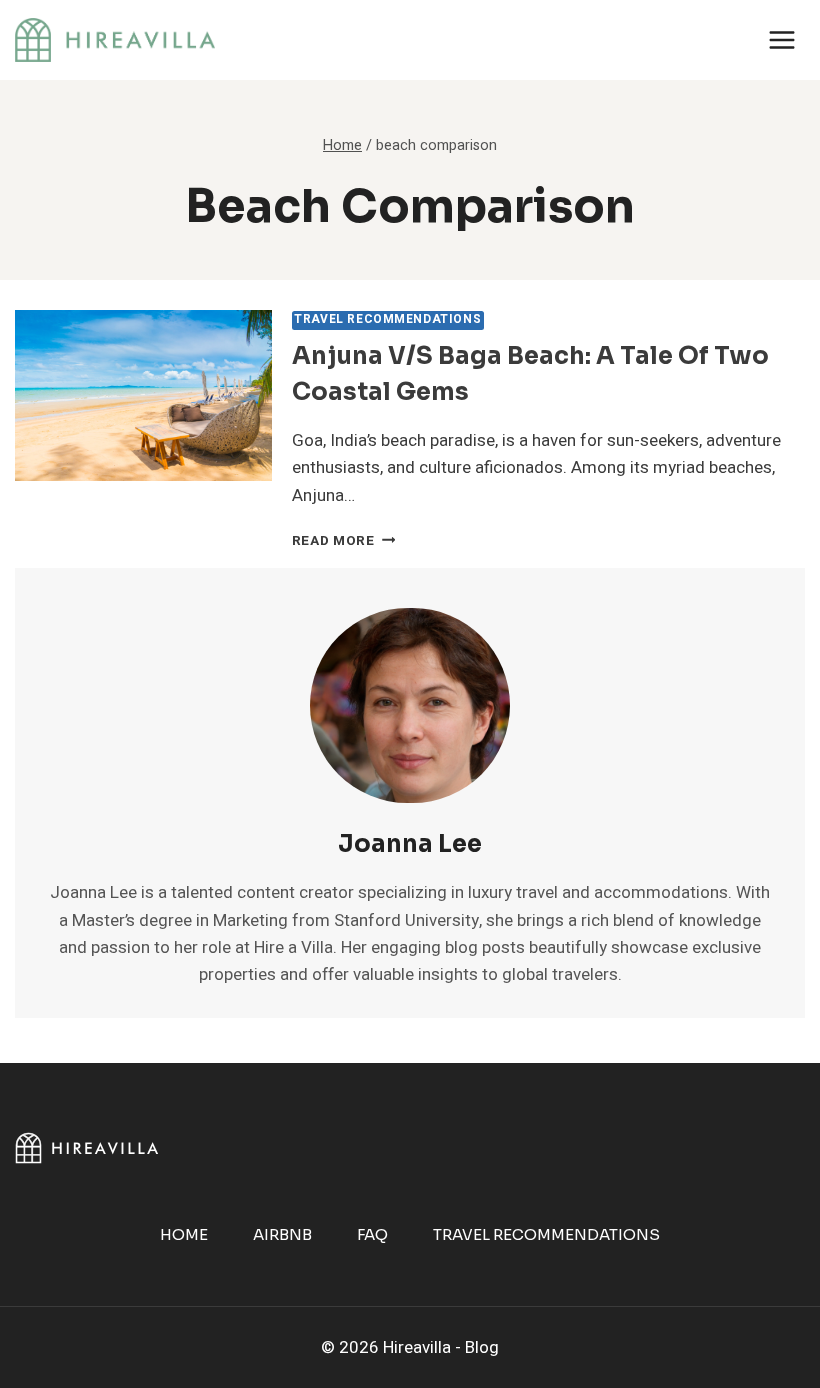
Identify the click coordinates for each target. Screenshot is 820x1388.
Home (184, 1234)
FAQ (372, 1234)
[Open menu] (781, 39)
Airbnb (282, 1234)
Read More (344, 541)
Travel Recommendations (387, 319)
